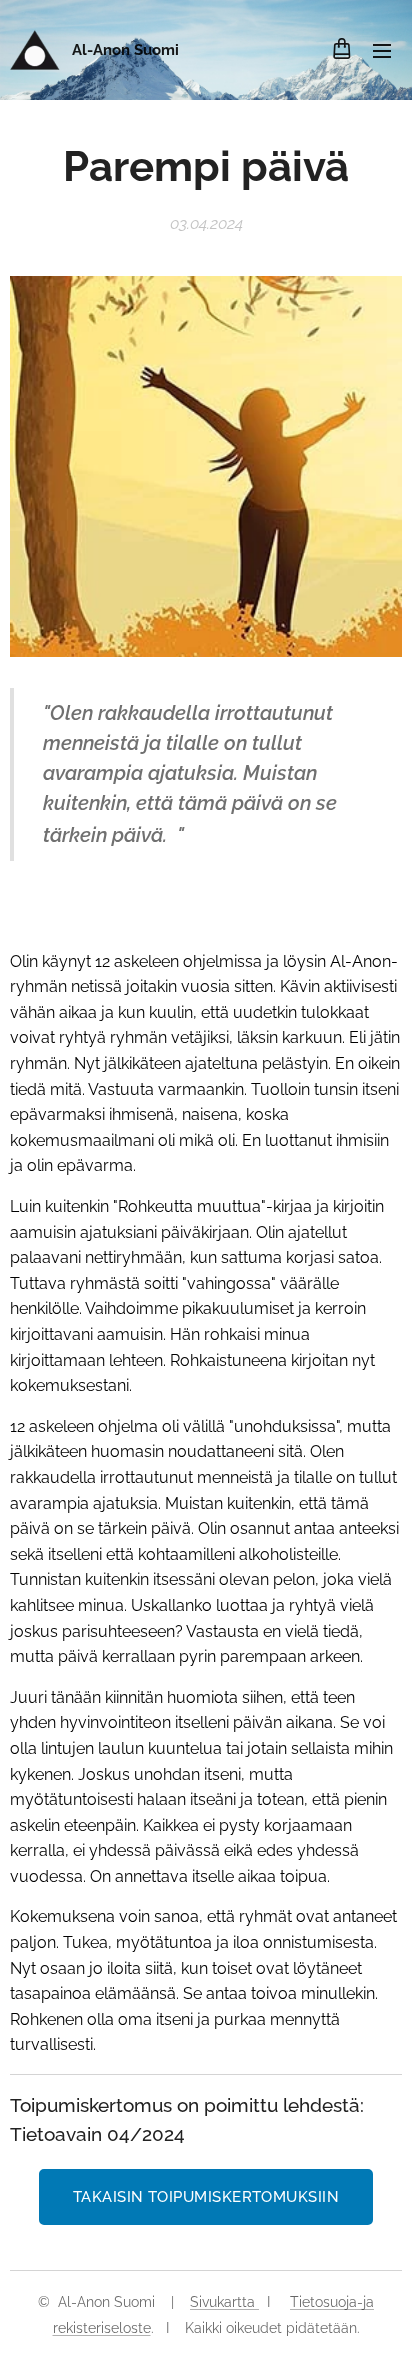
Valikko (382, 50)
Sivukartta (224, 2302)
